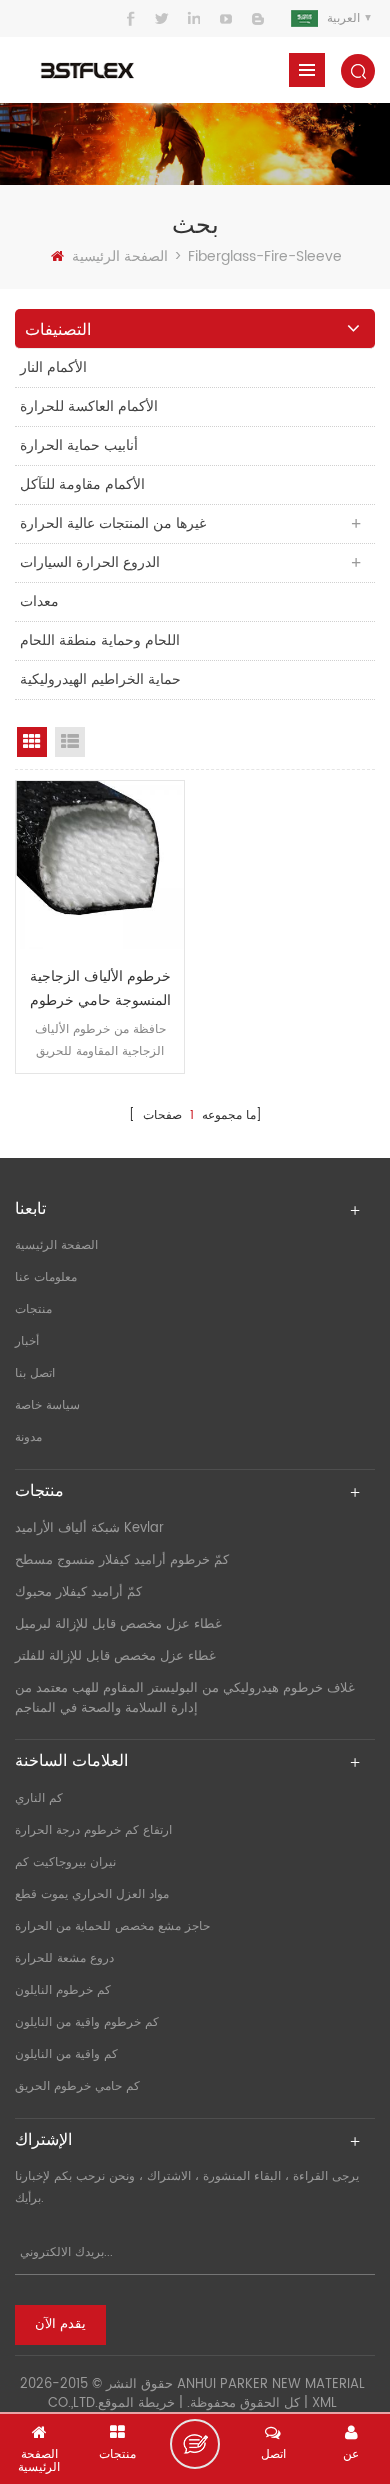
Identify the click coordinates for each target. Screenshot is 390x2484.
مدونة (28, 1437)
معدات (39, 601)
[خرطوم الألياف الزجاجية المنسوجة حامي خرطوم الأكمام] (100, 865)
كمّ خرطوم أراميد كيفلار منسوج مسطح (122, 1560)
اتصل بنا (35, 1373)
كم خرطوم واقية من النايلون (87, 2022)
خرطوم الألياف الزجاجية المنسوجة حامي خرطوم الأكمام (100, 989)
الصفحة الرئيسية (120, 256)
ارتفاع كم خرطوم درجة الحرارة (93, 1830)
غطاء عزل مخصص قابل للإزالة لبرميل (118, 1624)
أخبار (27, 1341)
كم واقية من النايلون (66, 2054)
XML (324, 2403)
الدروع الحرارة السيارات (90, 562)
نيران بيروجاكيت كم (65, 1862)
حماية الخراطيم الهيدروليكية (100, 679)
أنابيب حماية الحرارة (79, 445)
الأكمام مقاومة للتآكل (82, 484)
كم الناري (39, 1798)
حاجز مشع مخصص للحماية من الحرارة (112, 1926)
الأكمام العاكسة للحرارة (89, 406)
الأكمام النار (53, 367)
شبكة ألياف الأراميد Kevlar (89, 1528)
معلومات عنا (46, 1277)
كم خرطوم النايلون (63, 1990)
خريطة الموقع (136, 2403)
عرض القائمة (70, 742)
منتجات (33, 1309)
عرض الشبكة (32, 742)
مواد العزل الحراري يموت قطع (92, 1894)
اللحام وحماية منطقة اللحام (100, 640)
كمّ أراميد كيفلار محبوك (78, 1592)
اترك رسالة (195, 2444)
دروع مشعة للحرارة (64, 1958)
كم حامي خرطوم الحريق (77, 2086)
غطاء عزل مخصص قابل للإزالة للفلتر (115, 1656)
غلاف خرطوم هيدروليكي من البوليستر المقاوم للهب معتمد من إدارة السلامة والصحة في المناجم (185, 1698)
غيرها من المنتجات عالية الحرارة (113, 523)
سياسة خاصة (47, 1405)
